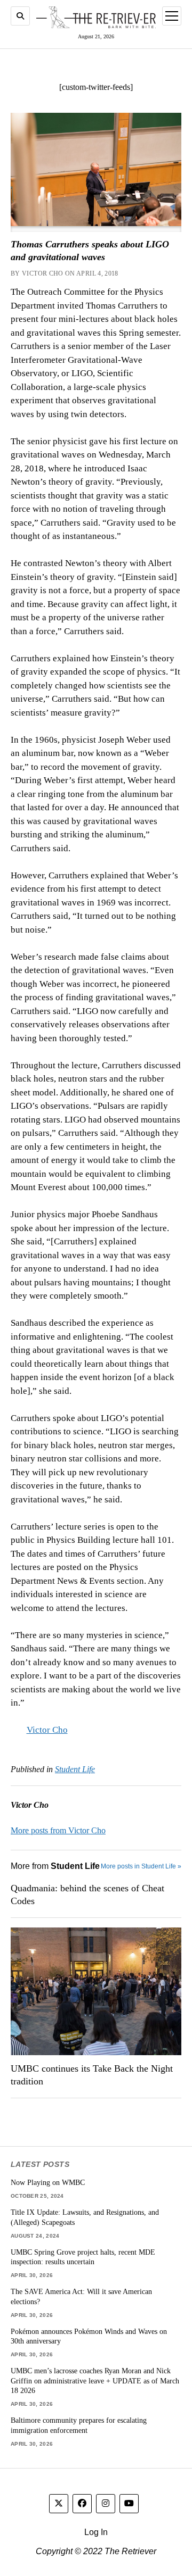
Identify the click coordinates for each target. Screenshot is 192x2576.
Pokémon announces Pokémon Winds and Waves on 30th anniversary (89, 2336)
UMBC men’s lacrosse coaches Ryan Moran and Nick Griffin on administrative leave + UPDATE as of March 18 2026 (95, 2380)
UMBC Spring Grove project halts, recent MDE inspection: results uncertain (83, 2257)
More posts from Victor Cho (58, 1830)
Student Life (75, 1769)
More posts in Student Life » (141, 1866)
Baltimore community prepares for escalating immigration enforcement (79, 2425)
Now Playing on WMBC (48, 2182)
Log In (96, 2532)
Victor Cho (47, 1730)
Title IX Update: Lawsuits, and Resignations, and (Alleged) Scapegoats (85, 2217)
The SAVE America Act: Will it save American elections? (81, 2296)
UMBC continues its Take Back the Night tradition (92, 2075)
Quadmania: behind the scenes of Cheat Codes (87, 1894)
